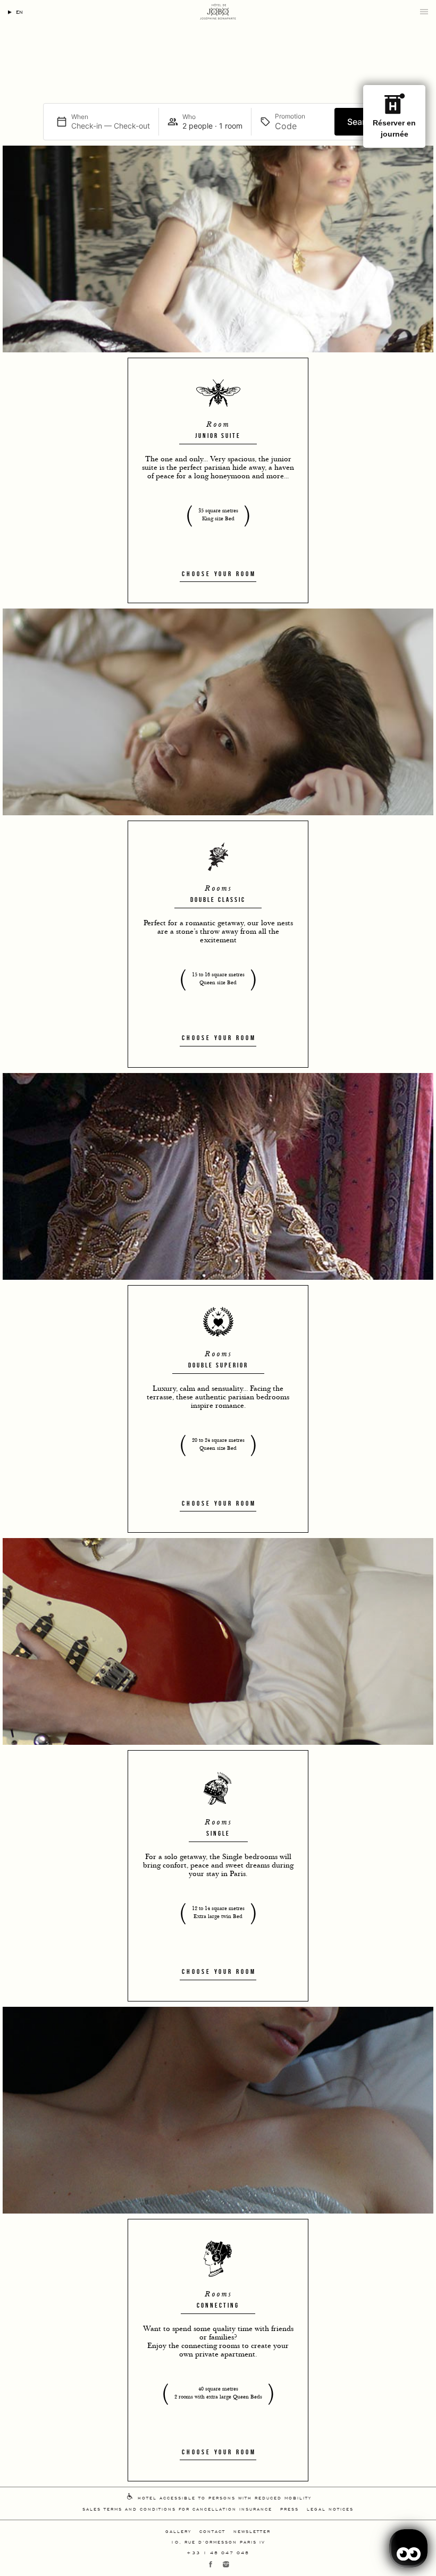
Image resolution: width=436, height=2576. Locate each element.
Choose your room (219, 574)
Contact (212, 2531)
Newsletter (252, 2531)
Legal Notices (330, 2509)
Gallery (178, 2531)
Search (361, 122)
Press (290, 2509)
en (19, 11)
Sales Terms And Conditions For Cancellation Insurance (177, 2509)
